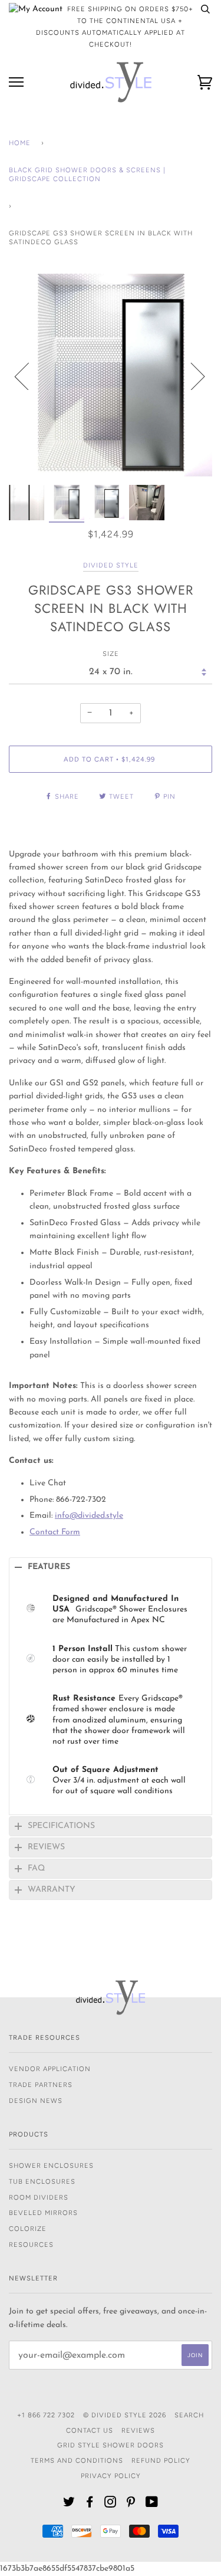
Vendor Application (50, 2069)
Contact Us (90, 2430)
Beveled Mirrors (43, 2213)
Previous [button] (29, 376)
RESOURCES (31, 2244)
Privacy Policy (111, 2476)
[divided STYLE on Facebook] (90, 2504)
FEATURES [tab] (49, 1567)
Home (20, 143)
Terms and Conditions (77, 2460)
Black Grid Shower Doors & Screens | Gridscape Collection (87, 175)
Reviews (138, 2430)
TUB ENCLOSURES (42, 2181)
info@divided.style (89, 1516)
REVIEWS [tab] (46, 1847)
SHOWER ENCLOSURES (51, 2165)
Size (111, 654)
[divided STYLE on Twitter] (69, 2504)
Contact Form (55, 1532)
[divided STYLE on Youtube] (152, 2504)
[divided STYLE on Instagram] (111, 2504)
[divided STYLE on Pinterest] (131, 2504)
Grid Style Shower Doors (111, 2445)
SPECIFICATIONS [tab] (61, 1826)
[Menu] (16, 82)
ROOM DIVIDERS (39, 2197)
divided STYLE (111, 565)
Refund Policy (161, 2460)
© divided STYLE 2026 (125, 2415)
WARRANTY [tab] (52, 1890)
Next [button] (191, 376)
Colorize (28, 2229)
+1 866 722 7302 (46, 2415)
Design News (36, 2101)
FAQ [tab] (36, 1868)
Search (189, 2415)
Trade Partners (41, 2085)
